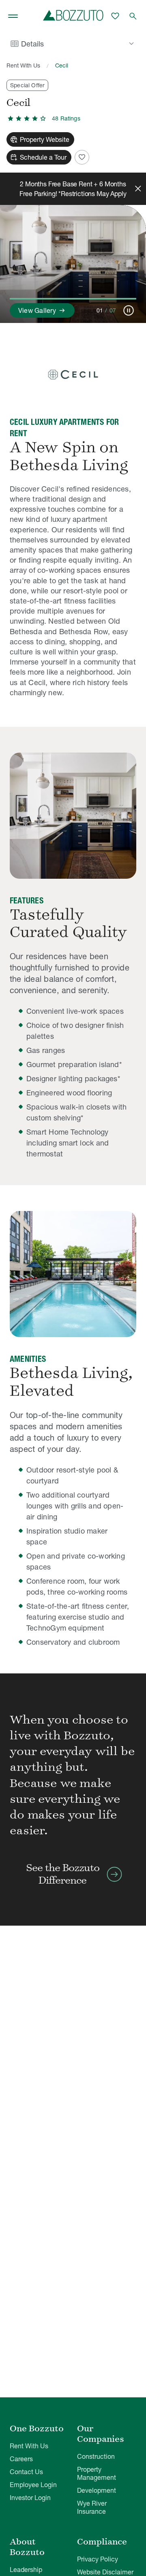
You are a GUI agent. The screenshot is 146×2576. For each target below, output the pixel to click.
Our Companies (101, 2434)
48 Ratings (66, 118)
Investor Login (30, 2498)
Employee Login (33, 2485)
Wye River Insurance (92, 2507)
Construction (96, 2456)
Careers (21, 2459)
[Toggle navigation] (13, 16)
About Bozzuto (27, 2547)
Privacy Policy (98, 2559)
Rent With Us (23, 65)
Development (97, 2490)
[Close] (138, 189)
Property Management (97, 2473)
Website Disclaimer (105, 2572)
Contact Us (26, 2472)
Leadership (26, 2570)
